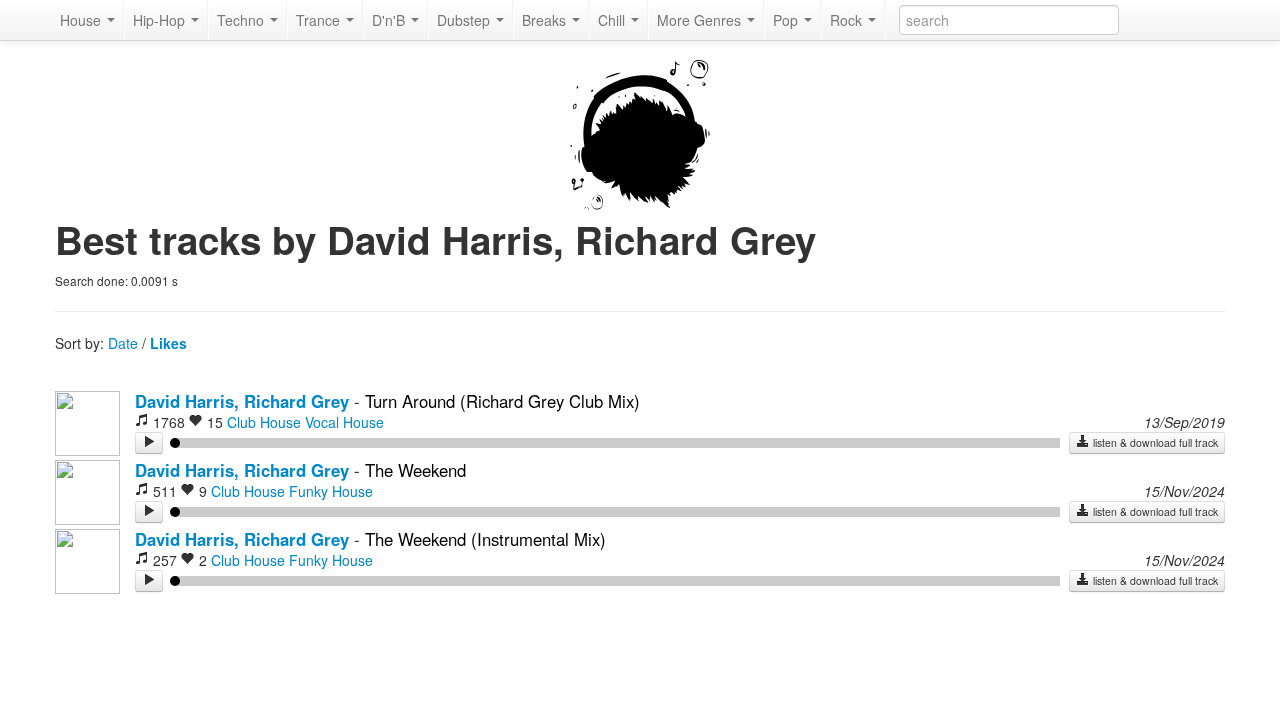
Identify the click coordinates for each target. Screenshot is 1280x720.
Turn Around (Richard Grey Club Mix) (502, 401)
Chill (613, 20)
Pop (787, 20)
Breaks (546, 20)
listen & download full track (1154, 442)
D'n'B (390, 20)
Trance (320, 20)
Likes (168, 343)
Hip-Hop (161, 20)
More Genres (701, 20)
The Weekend (415, 470)
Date (123, 343)
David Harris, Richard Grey (242, 401)
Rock (848, 20)
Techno (242, 20)
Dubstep (465, 20)
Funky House (331, 491)
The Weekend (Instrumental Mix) (485, 539)
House (82, 20)
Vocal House (344, 422)
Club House (264, 422)
